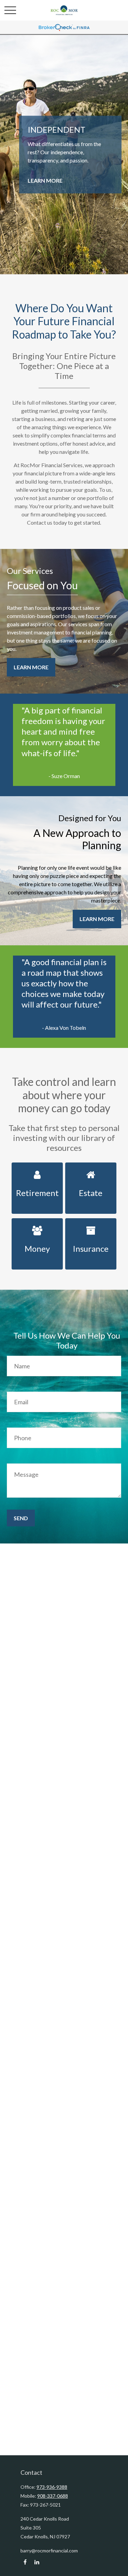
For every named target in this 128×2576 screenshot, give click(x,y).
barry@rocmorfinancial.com (49, 2551)
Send (21, 1518)
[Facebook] (25, 2562)
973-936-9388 (52, 2487)
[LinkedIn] (37, 2562)
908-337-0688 (53, 2496)
